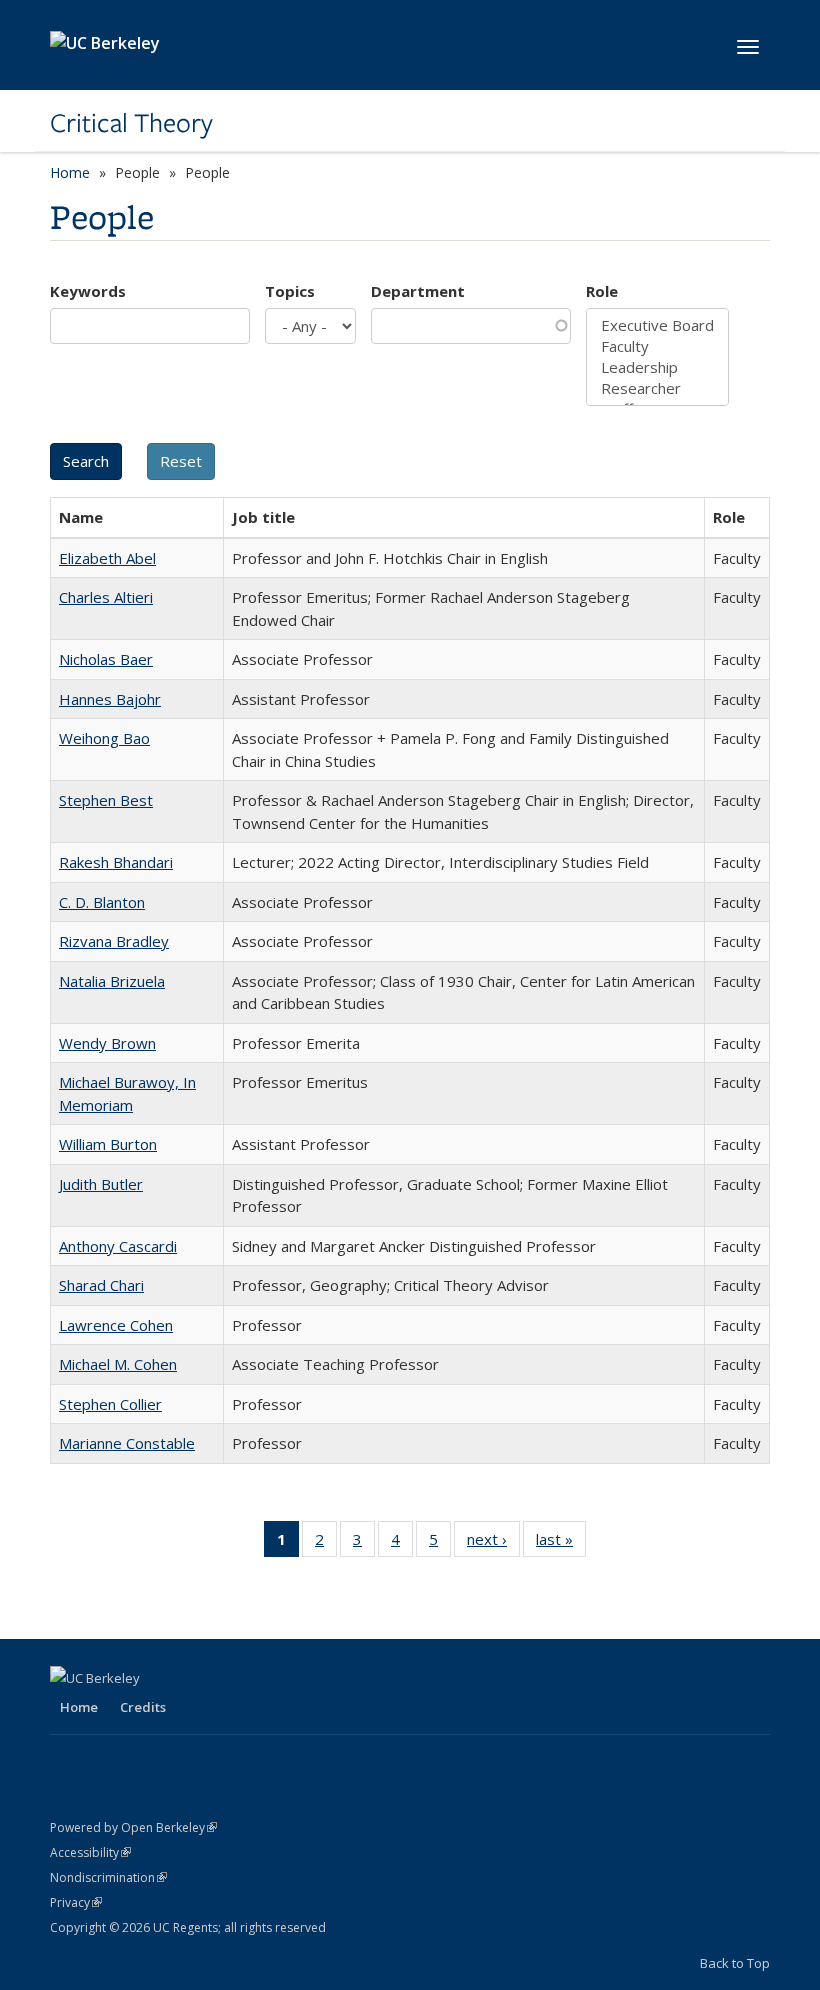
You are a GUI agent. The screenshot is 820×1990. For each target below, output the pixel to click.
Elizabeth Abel (107, 558)
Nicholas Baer (106, 659)
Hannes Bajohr (110, 699)
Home (70, 172)
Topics (290, 291)
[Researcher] (657, 388)
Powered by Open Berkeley (133, 1827)
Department (418, 291)
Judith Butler (101, 1184)
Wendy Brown (107, 1043)
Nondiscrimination (108, 1877)
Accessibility (90, 1852)
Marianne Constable (127, 1443)
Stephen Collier (110, 1404)
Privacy (76, 1902)
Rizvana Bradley (114, 941)
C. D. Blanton (102, 902)
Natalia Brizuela (112, 981)
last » (561, 1543)
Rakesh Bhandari (116, 862)
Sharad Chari (101, 1285)
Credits (143, 1707)
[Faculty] (657, 346)
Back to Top (735, 1963)
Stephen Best (106, 800)
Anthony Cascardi (118, 1246)
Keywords (88, 291)
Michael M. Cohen (118, 1364)
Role (602, 291)
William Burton (108, 1144)
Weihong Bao (104, 738)
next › (493, 1543)
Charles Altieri (106, 597)
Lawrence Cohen (116, 1325)
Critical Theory (131, 123)
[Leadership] (657, 367)
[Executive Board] (657, 325)
